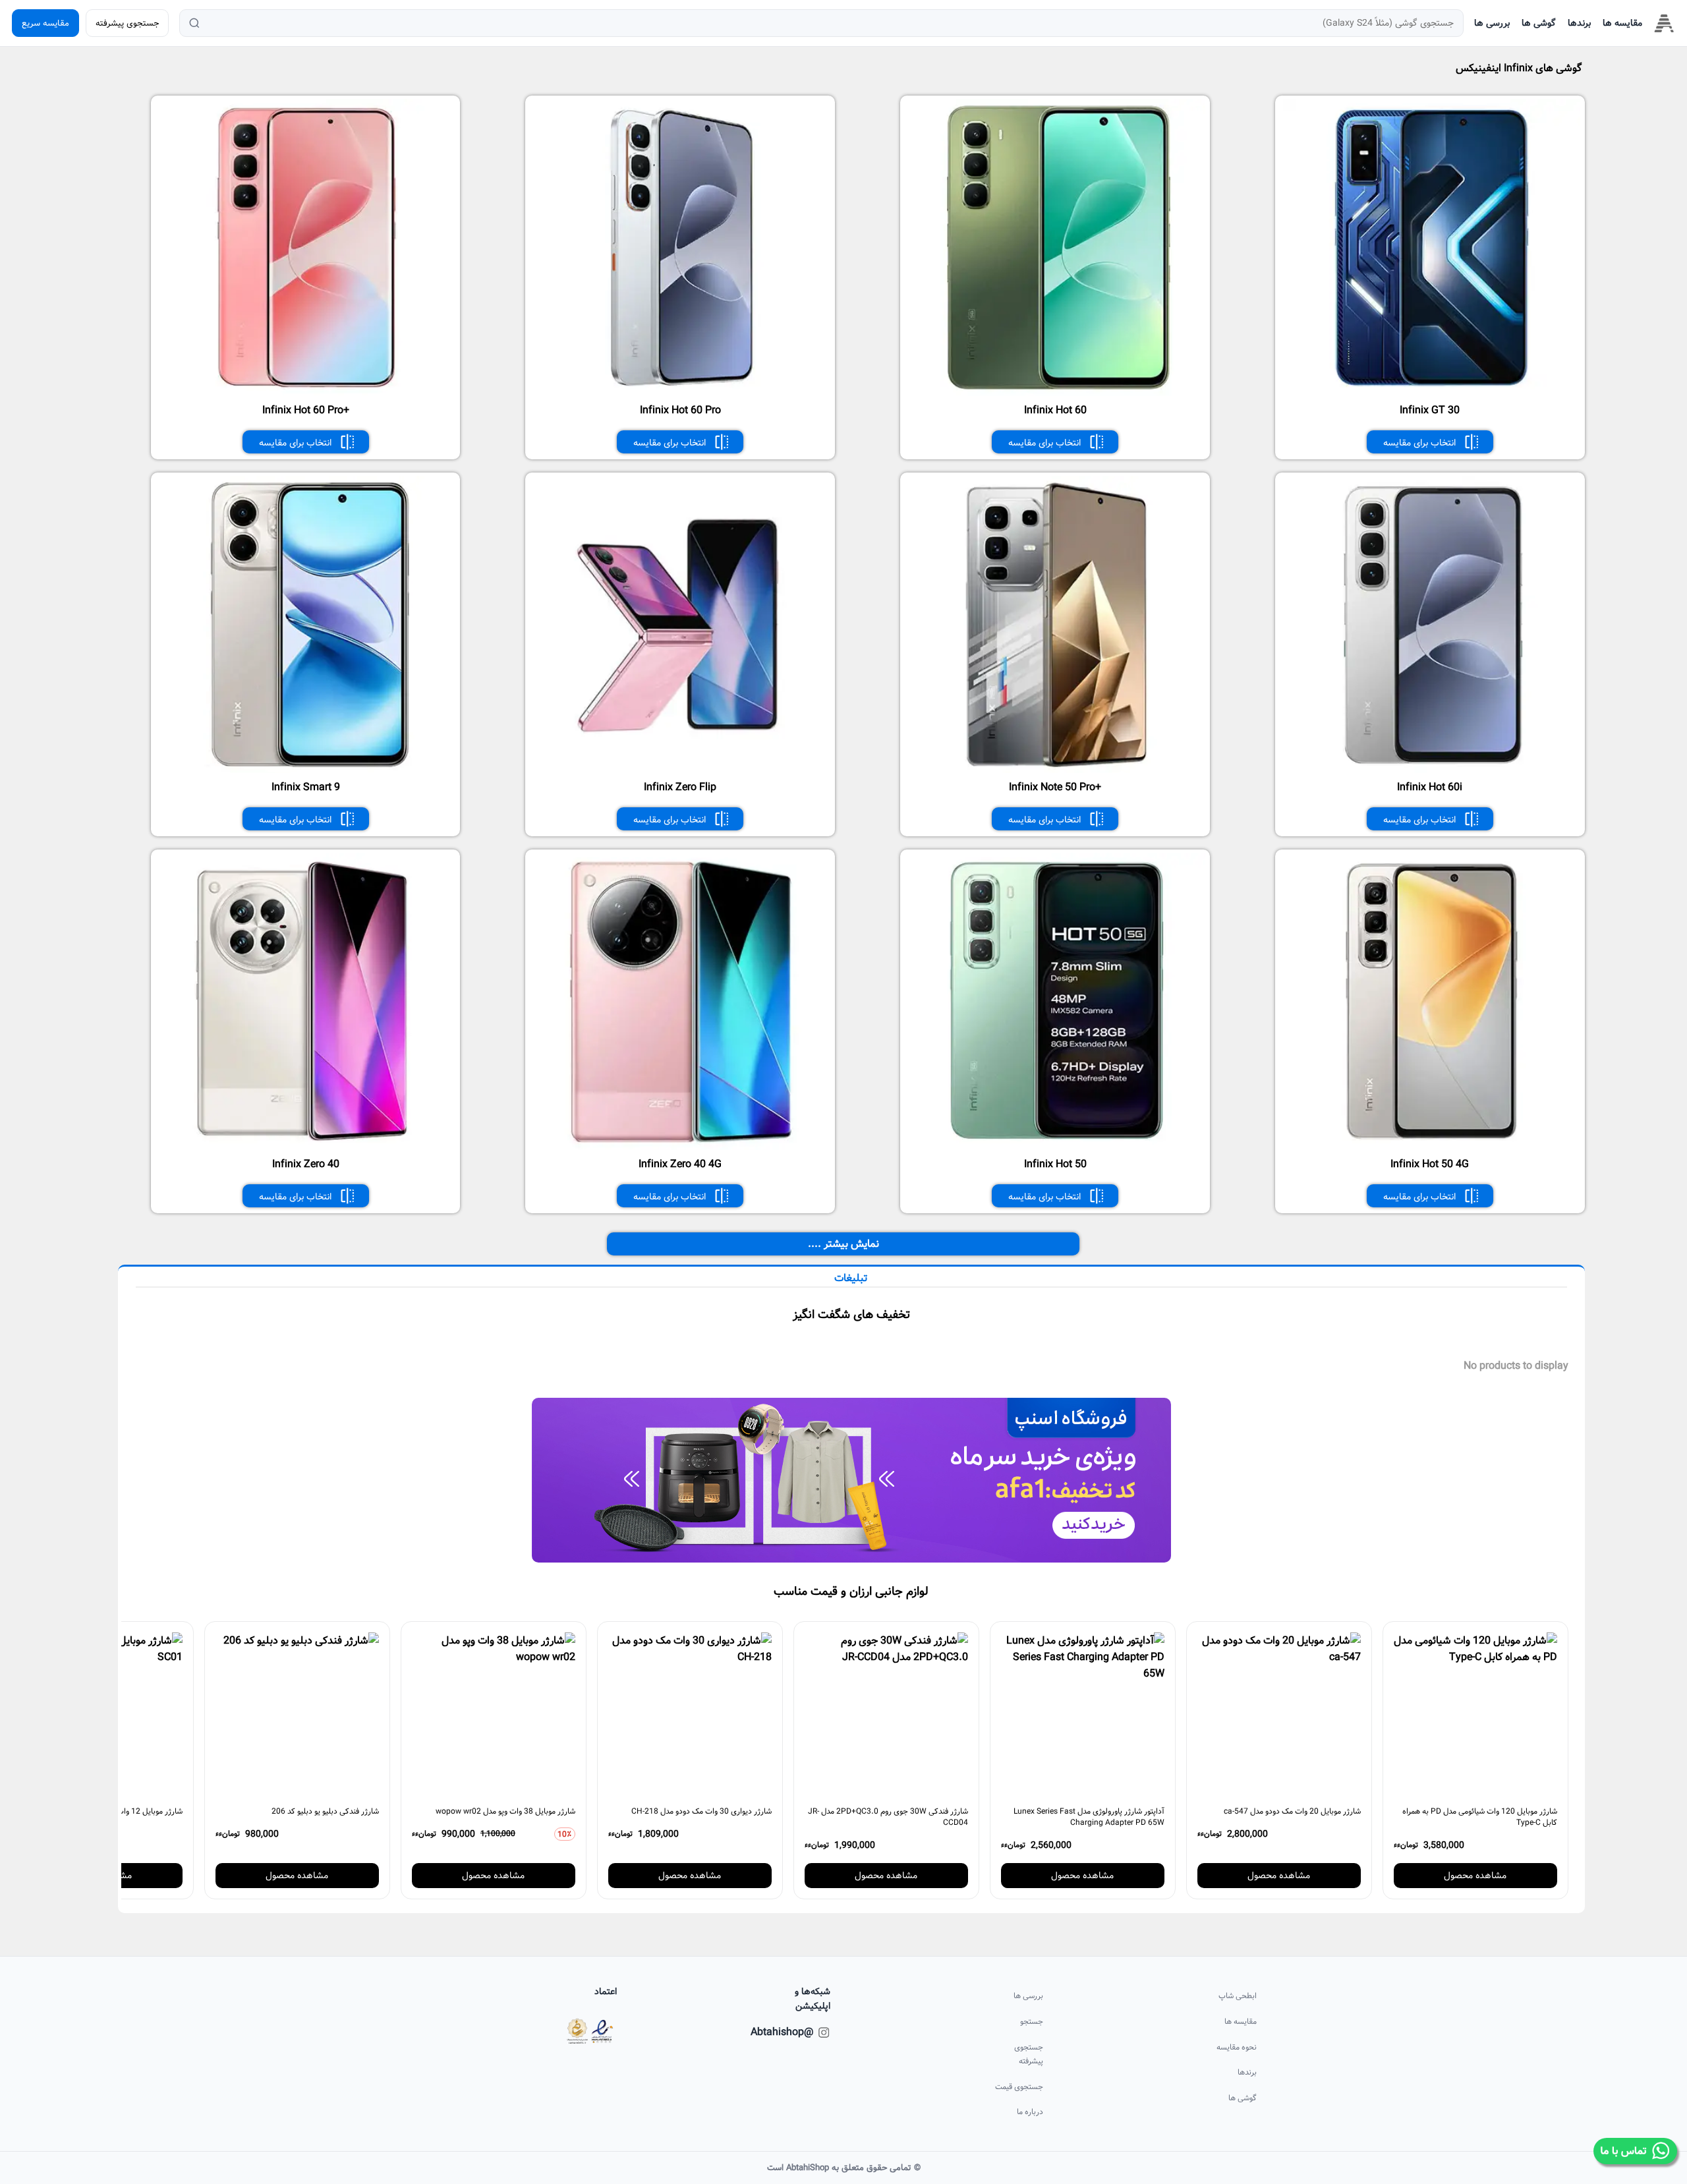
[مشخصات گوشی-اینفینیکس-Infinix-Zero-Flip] (682, 770)
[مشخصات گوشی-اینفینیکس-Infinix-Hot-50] (1057, 1147)
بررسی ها (1492, 23)
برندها (1579, 23)
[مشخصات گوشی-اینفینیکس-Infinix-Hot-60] (1057, 393)
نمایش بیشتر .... (843, 1244)
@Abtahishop (795, 2032)
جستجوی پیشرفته (127, 23)
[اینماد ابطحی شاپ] (590, 2031)
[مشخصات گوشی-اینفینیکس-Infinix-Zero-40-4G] (682, 1147)
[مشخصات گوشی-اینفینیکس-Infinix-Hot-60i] (1432, 770)
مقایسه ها (1622, 23)
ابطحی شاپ (1238, 1996)
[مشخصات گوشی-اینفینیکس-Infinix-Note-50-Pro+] (1057, 770)
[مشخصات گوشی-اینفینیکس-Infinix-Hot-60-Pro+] (307, 393)
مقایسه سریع (45, 23)
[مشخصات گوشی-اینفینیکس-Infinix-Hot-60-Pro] (682, 393)
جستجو (1032, 2022)
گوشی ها (1539, 23)
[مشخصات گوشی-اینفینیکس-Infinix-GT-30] (1432, 393)
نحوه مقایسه (1237, 2047)
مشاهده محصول (1475, 1876)
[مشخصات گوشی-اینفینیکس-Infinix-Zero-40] (307, 1147)
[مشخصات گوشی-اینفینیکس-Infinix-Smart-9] (307, 770)
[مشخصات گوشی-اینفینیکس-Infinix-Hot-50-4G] (1432, 1147)
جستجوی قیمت (1019, 2087)
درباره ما (1030, 2112)
